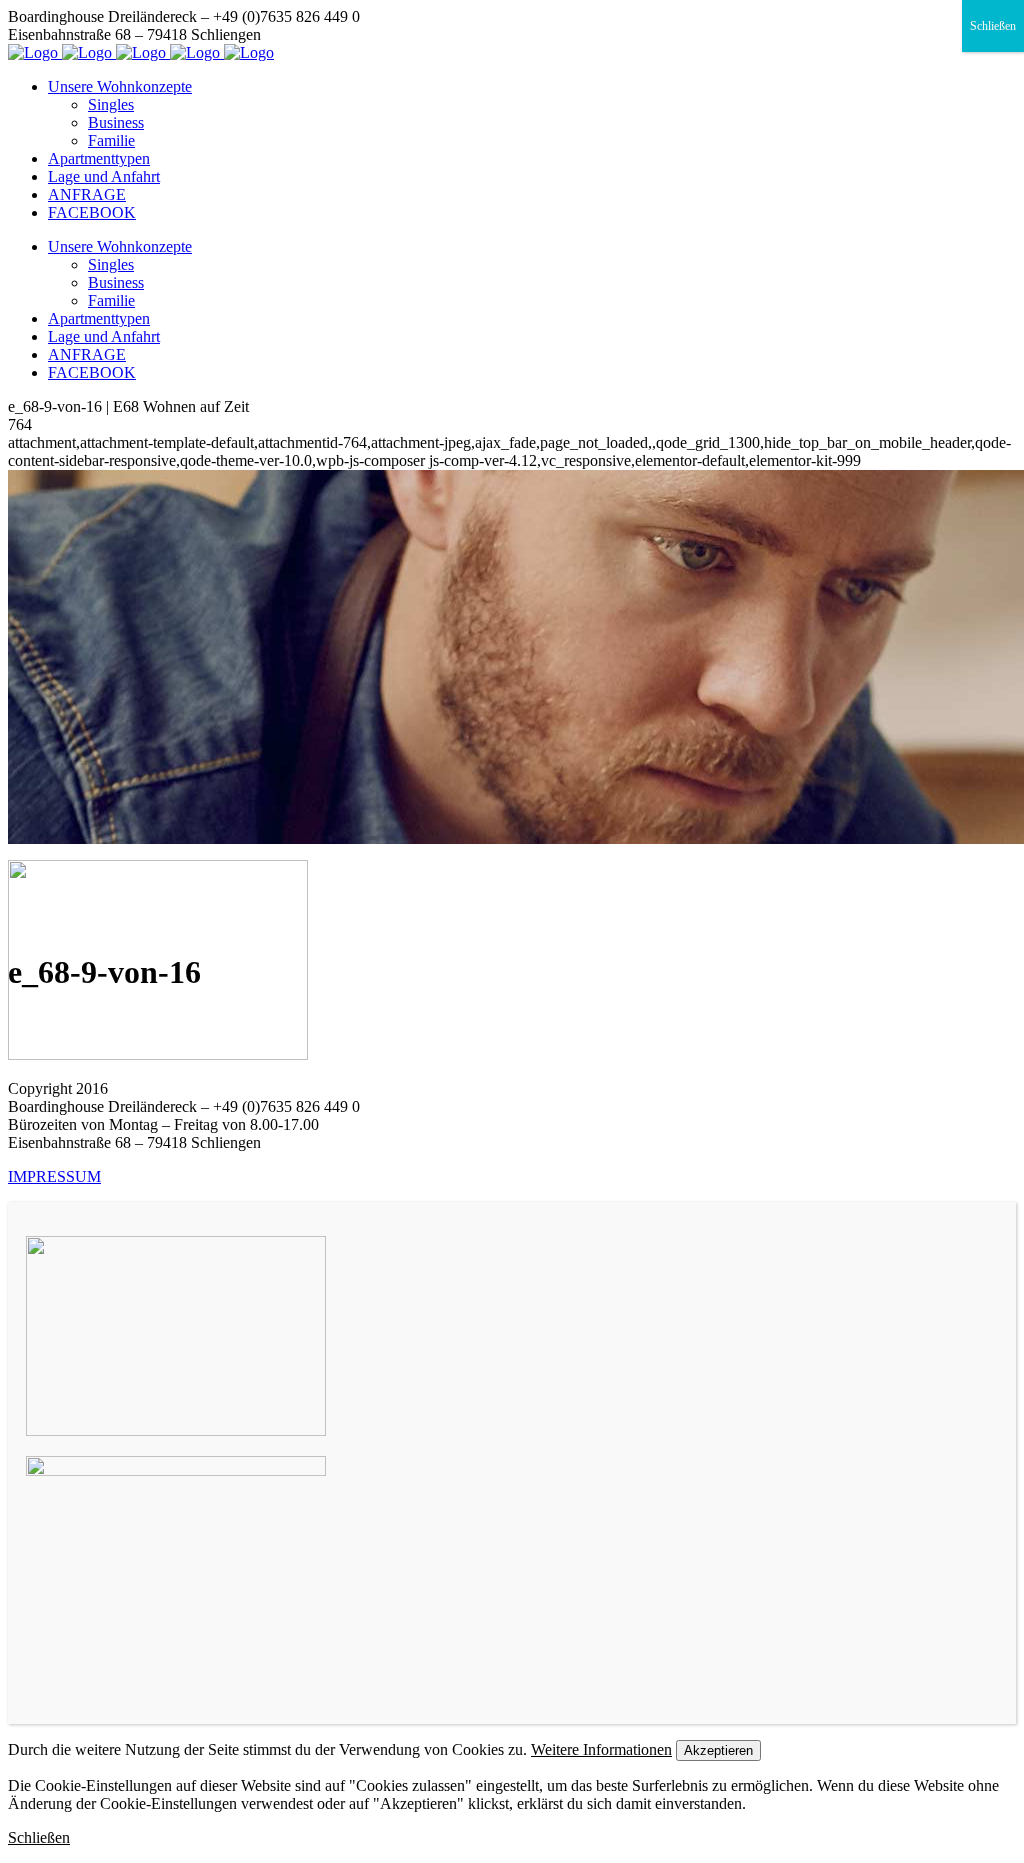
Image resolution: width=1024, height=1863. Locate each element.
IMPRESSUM (54, 1176)
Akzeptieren (718, 1750)
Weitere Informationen (601, 1749)
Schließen (993, 26)
